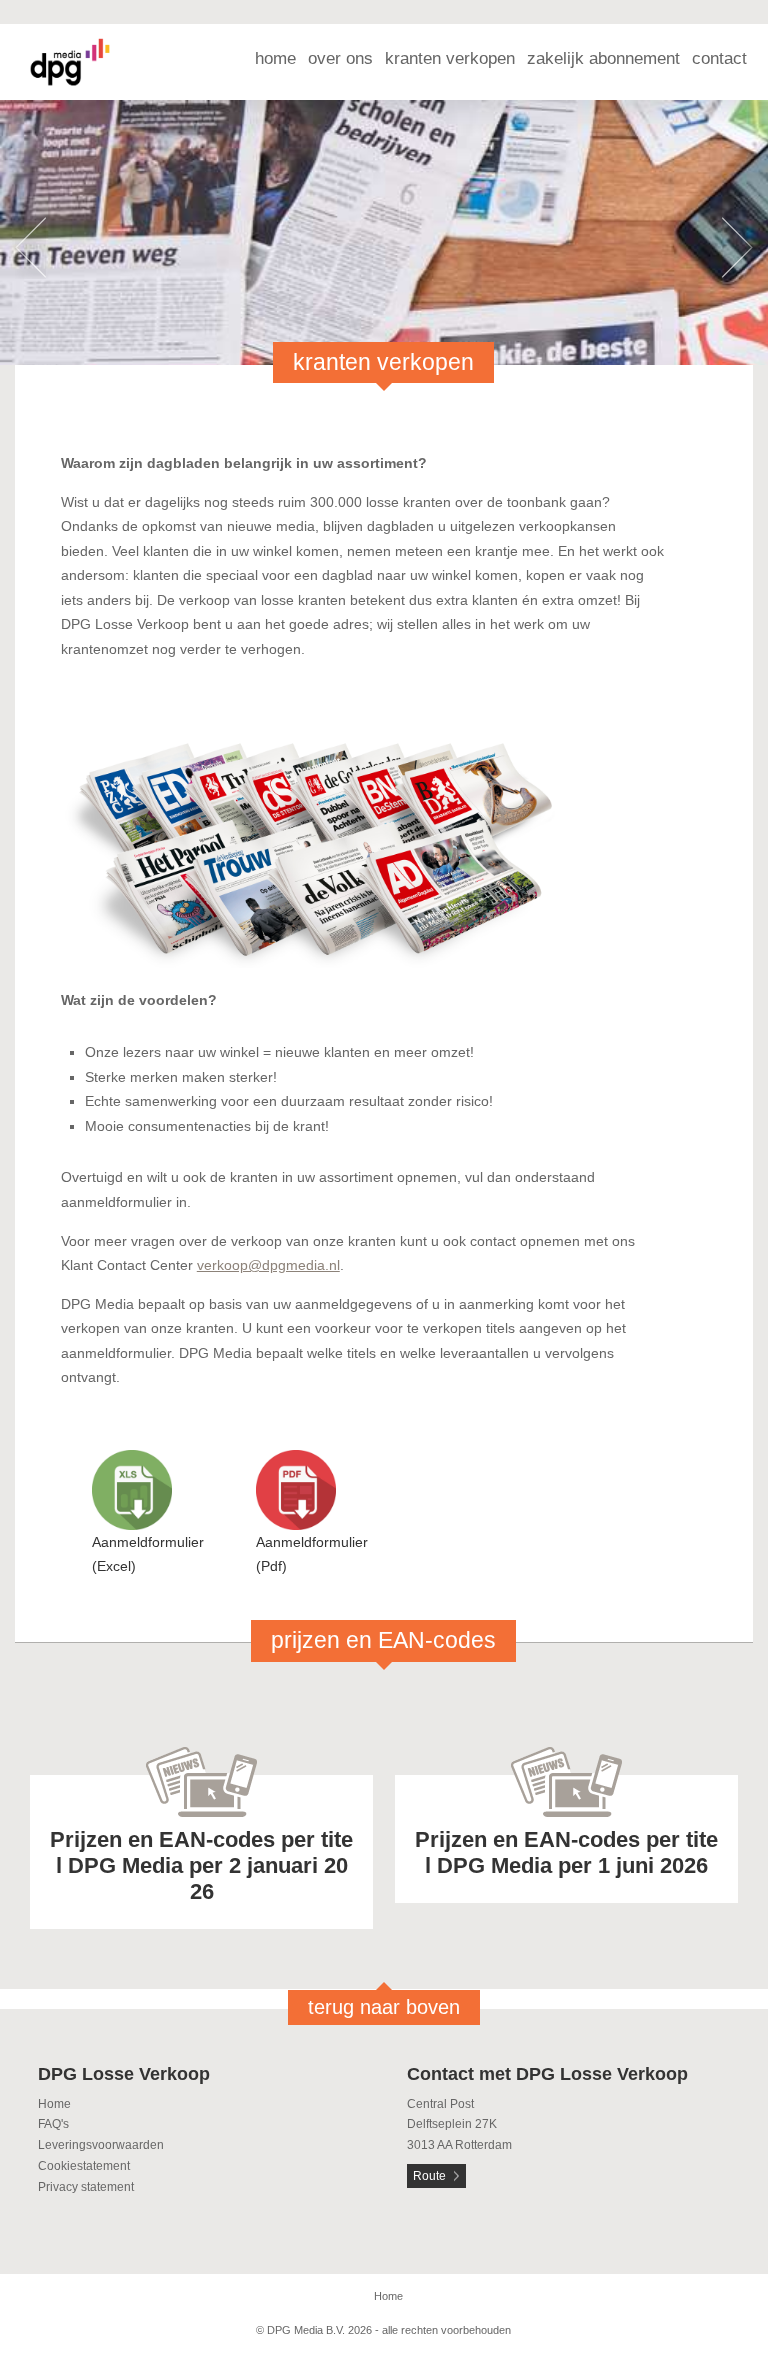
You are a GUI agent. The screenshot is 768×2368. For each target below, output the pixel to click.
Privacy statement (86, 2187)
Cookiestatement (84, 2166)
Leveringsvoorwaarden (101, 2145)
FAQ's (53, 2124)
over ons (340, 58)
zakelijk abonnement (603, 58)
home (275, 58)
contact (719, 58)
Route (429, 2176)
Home (54, 2104)
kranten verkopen (450, 58)
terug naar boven (384, 2007)
